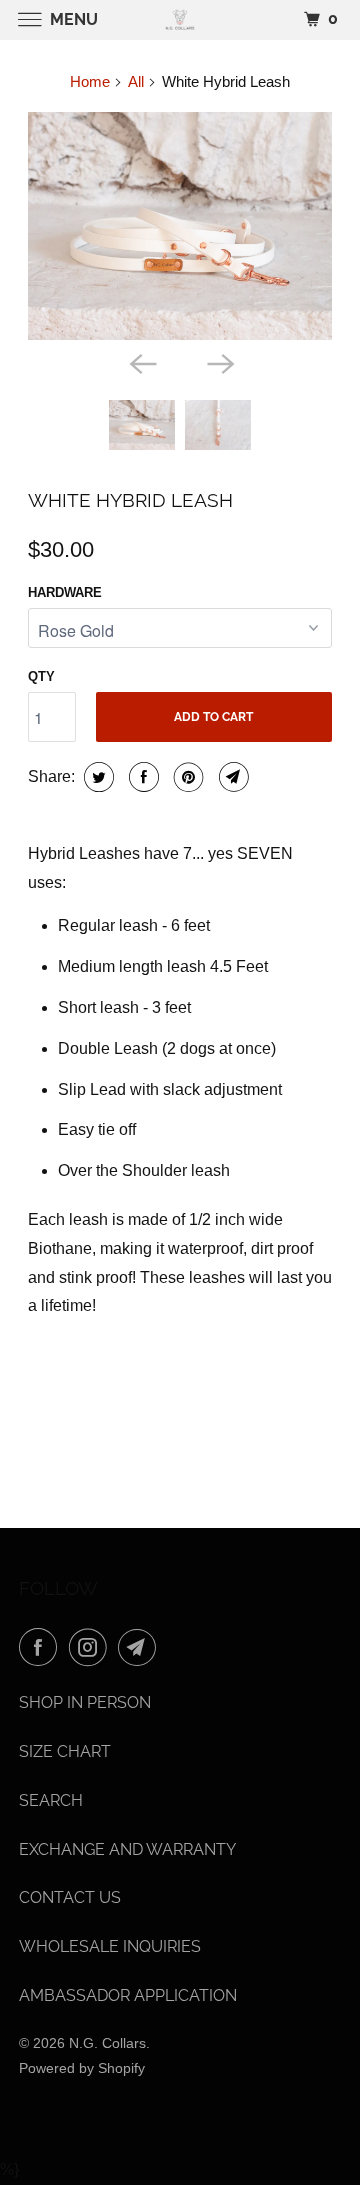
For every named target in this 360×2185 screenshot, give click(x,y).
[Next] (219, 362)
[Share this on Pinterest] (186, 777)
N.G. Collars (107, 2043)
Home (90, 81)
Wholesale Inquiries (110, 1946)
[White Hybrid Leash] (180, 226)
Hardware (65, 592)
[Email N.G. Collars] (141, 1647)
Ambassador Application (128, 1995)
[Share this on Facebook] (141, 777)
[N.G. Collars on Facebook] (42, 1647)
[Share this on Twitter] (96, 777)
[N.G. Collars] (180, 19)
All (136, 81)
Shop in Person (85, 1702)
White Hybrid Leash (130, 500)
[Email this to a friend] (231, 777)
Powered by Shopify (82, 2068)
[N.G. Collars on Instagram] (92, 1647)
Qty (41, 676)
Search (51, 1800)
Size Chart (65, 1751)
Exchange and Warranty (127, 1849)
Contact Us (70, 1897)
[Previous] (141, 362)
